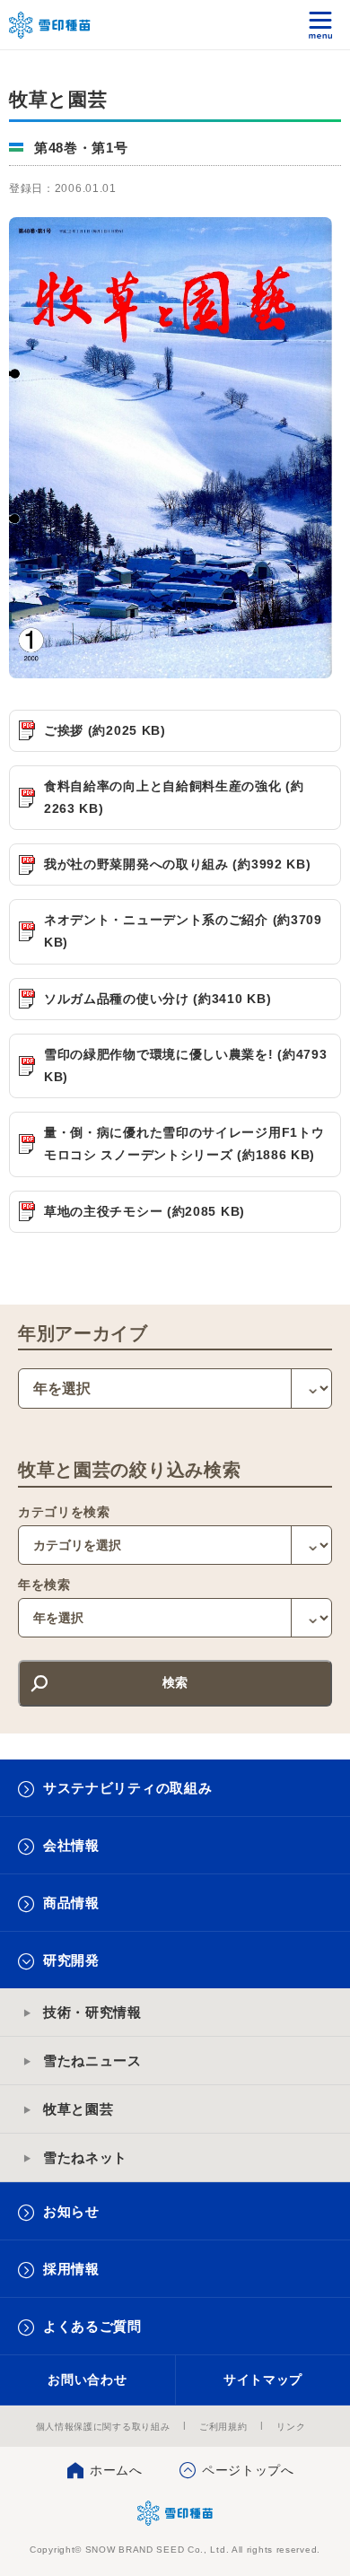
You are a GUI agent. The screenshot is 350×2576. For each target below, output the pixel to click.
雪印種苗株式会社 (175, 2513)
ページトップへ (248, 2470)
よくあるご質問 (92, 2326)
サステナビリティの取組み (127, 1788)
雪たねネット (85, 2157)
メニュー (321, 25)
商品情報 (71, 1903)
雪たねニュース (92, 2061)
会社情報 (71, 1845)
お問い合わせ (87, 2380)
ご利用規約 (223, 2427)
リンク (291, 2427)
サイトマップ (263, 2380)
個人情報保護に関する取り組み (103, 2427)
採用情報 (71, 2269)
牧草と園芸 (79, 2109)
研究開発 (71, 1960)
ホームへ (116, 2470)
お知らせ (71, 2211)
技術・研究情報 (92, 2012)
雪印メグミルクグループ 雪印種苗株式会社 (50, 25)
